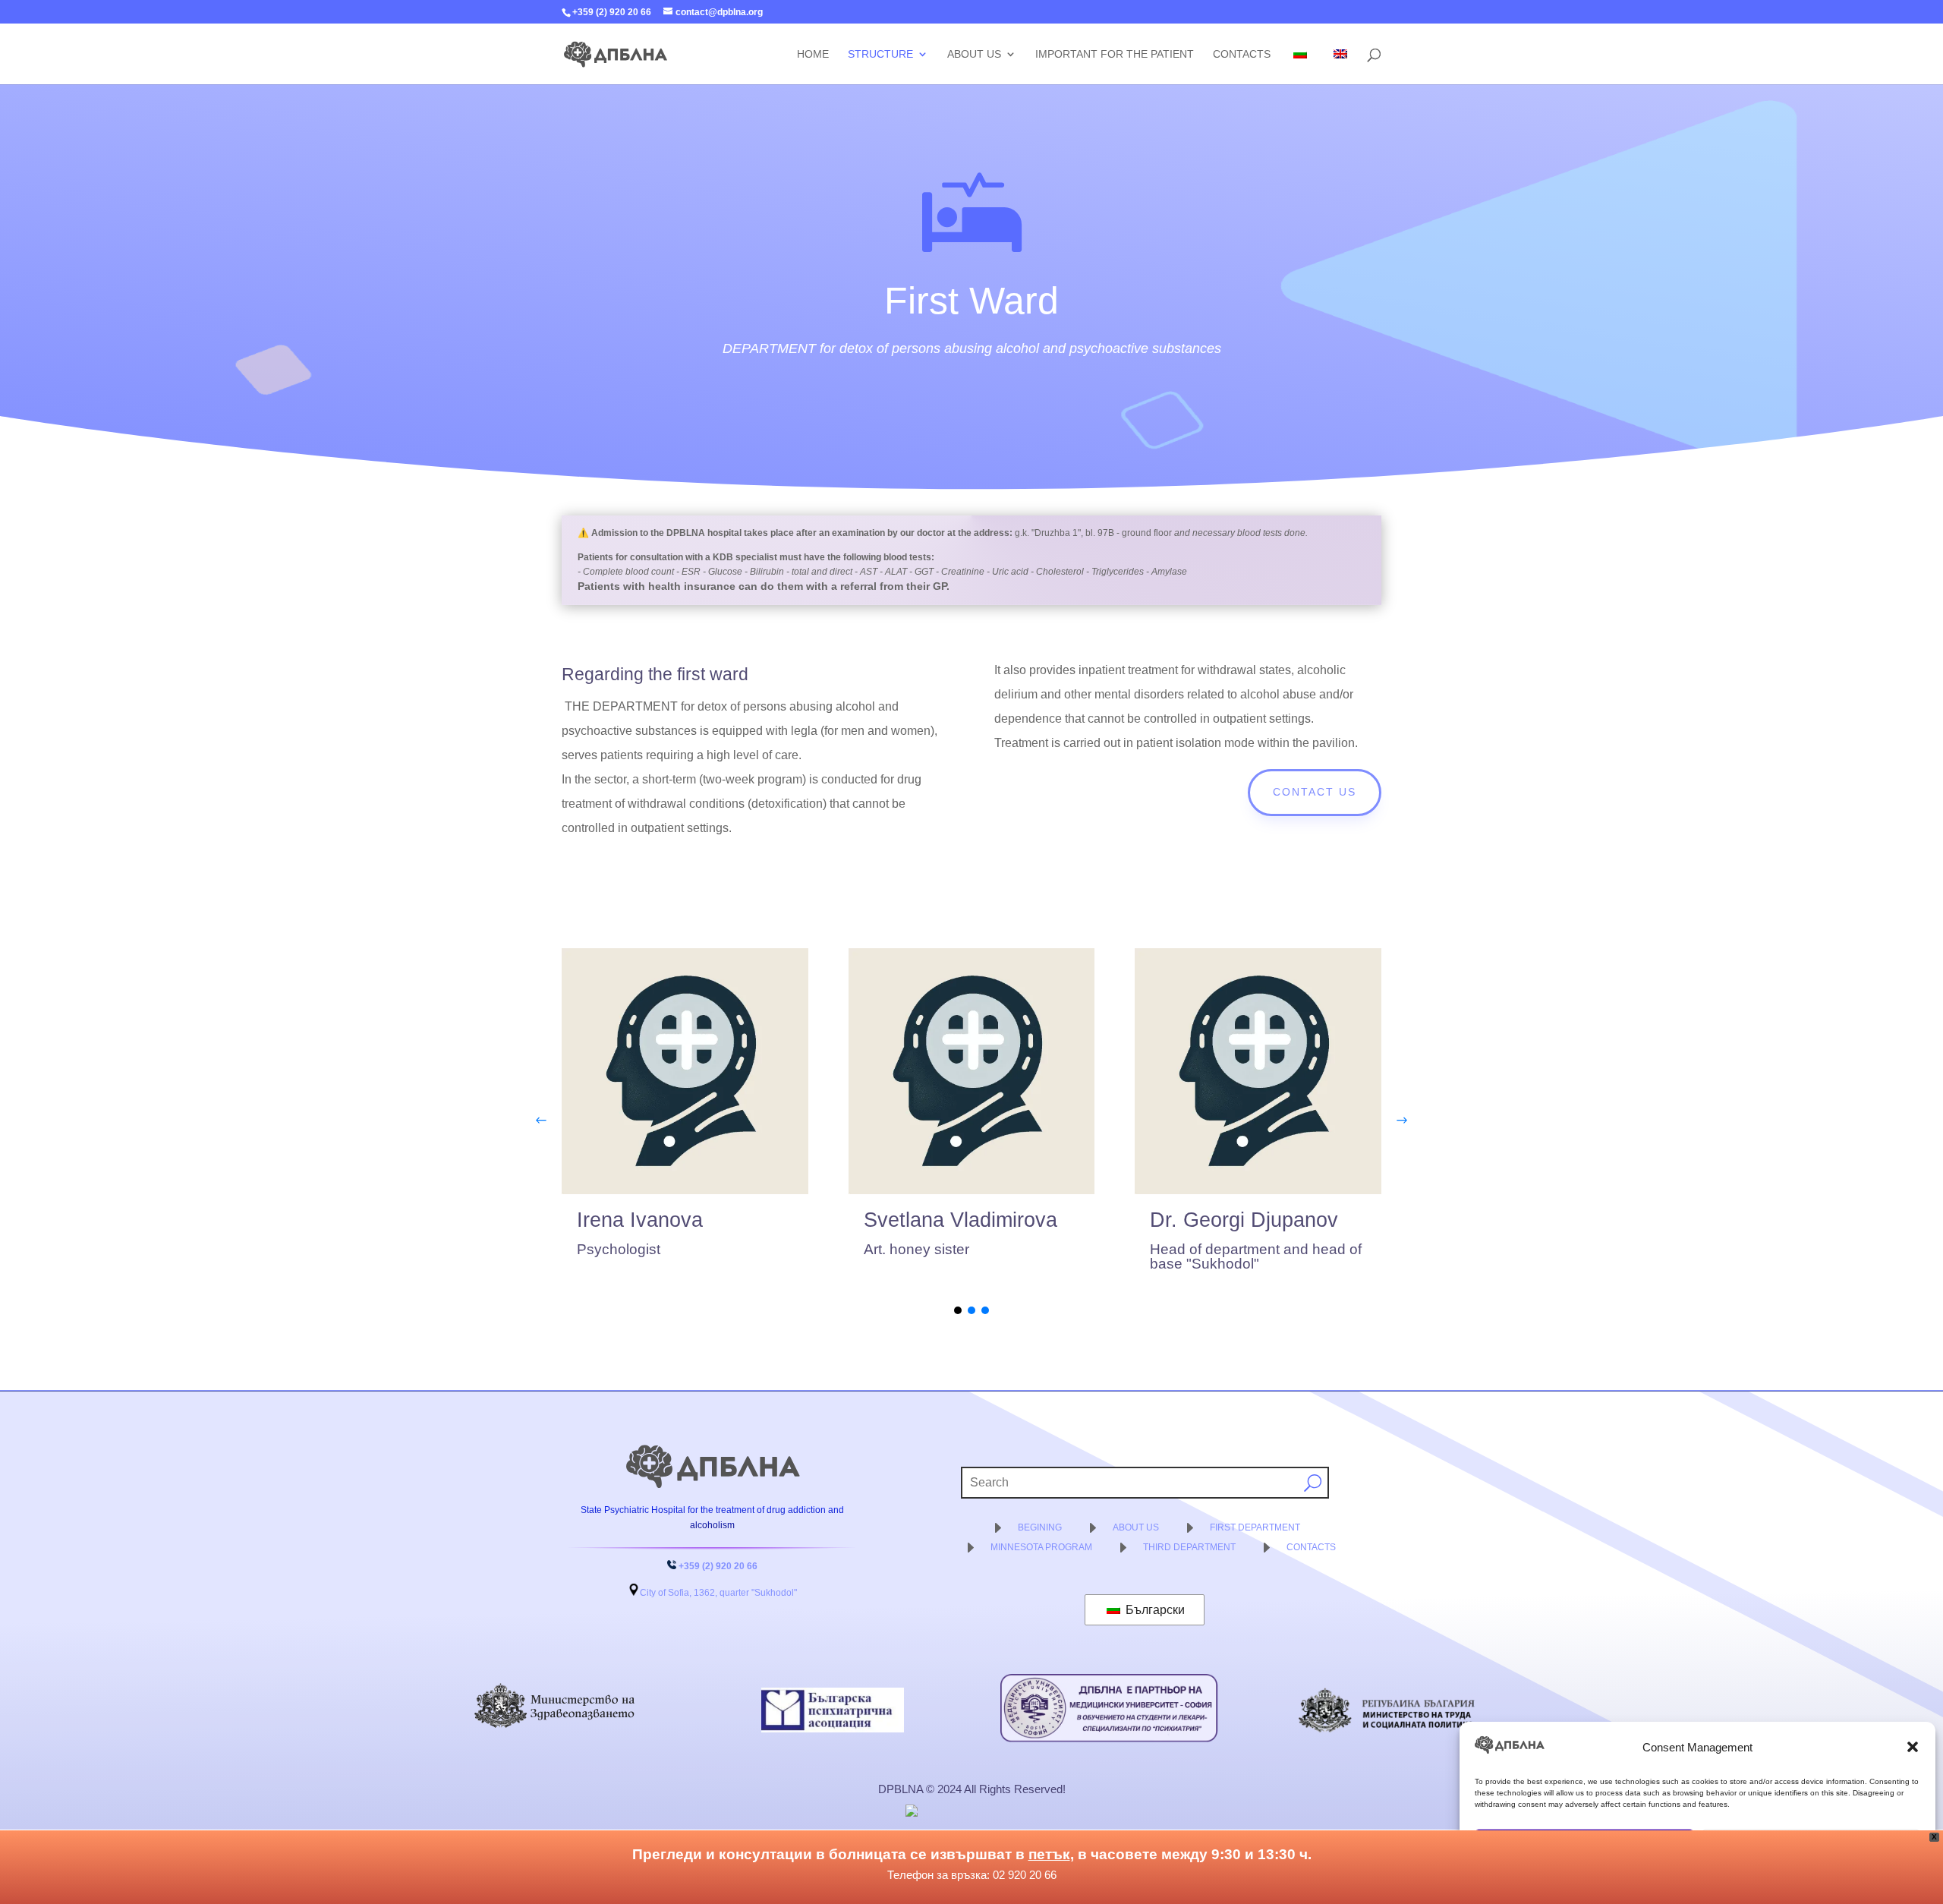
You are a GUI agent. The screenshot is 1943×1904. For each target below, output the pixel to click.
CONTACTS (1311, 1547)
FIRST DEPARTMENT (1255, 1527)
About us (974, 54)
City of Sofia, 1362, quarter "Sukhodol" (718, 1593)
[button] (1913, 1747)
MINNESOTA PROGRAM (1041, 1547)
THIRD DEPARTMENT (1189, 1547)
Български (1154, 1610)
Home (813, 54)
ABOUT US (1136, 1527)
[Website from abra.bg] (970, 1811)
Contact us (1315, 792)
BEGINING (1040, 1527)
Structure (880, 54)
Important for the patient (1115, 54)
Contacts (1242, 54)
